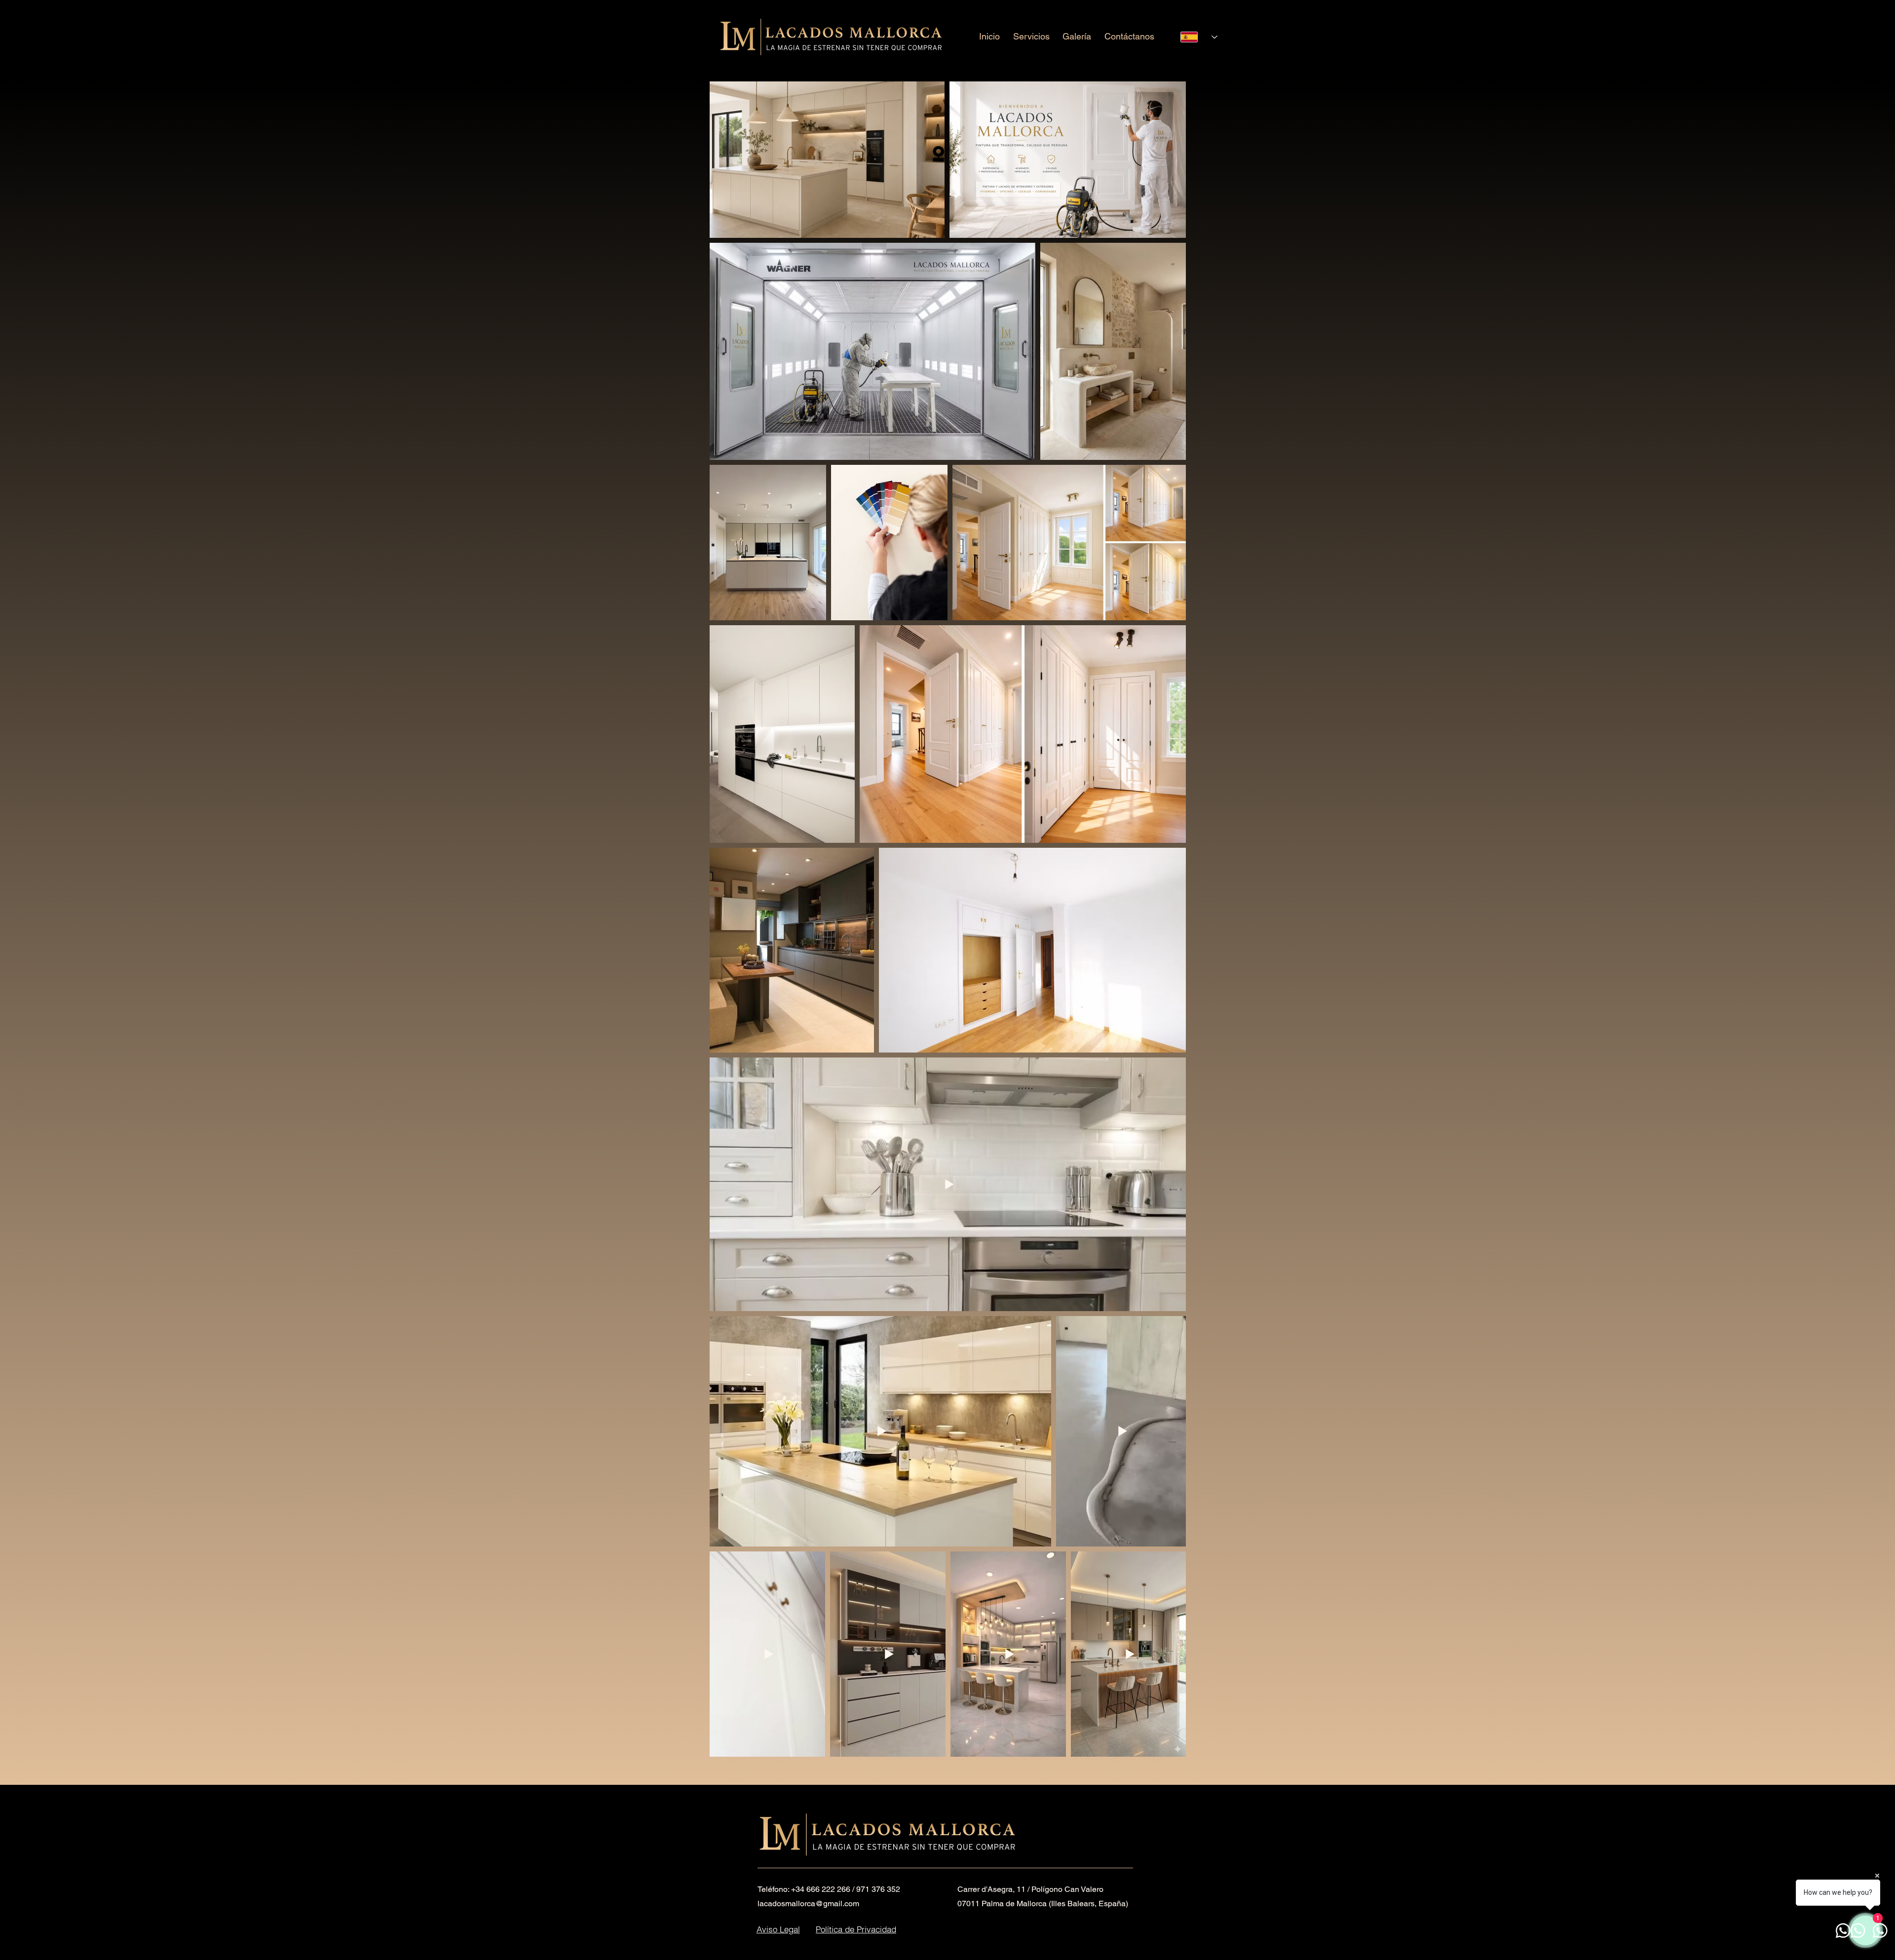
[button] (1032, 36)
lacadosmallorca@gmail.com (808, 1903)
